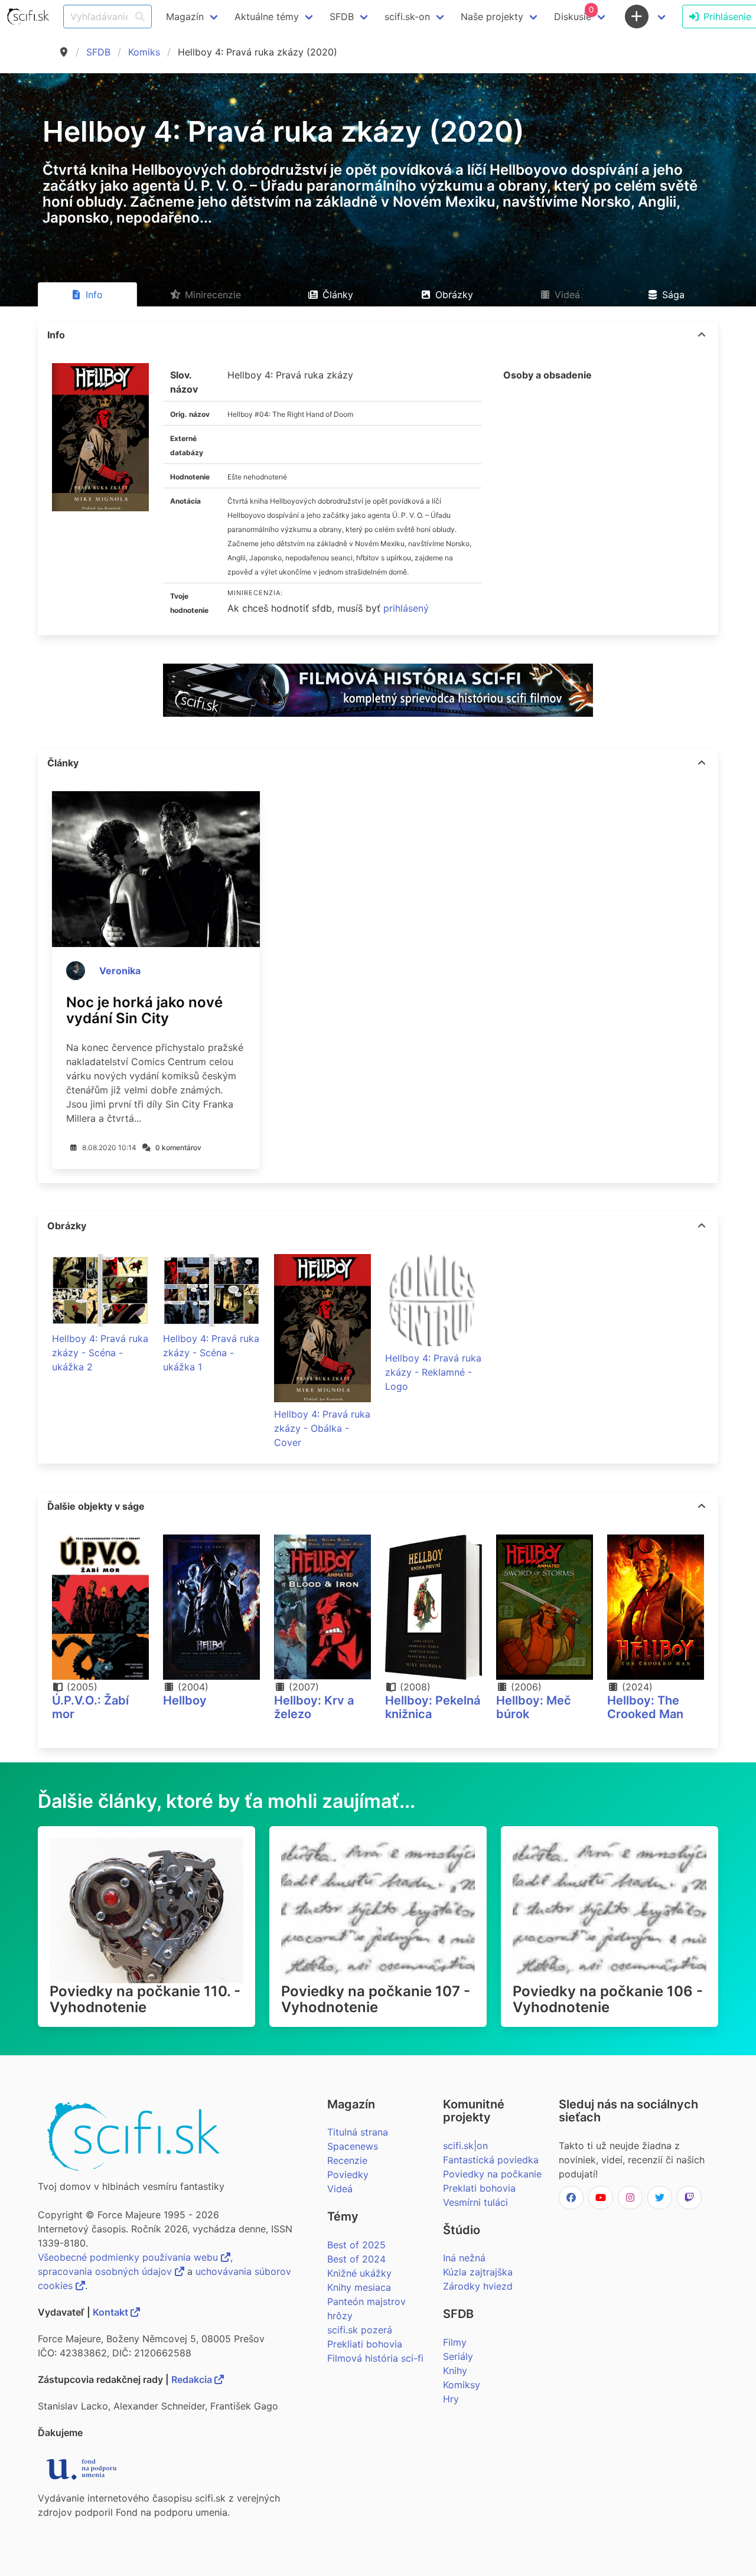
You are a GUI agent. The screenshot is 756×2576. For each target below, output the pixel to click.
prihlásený (406, 608)
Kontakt (112, 2312)
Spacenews (353, 2146)
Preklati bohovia (479, 2188)
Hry (451, 2399)
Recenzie (347, 2160)
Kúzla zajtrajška (478, 2272)
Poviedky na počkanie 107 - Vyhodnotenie (376, 1999)
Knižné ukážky (359, 2273)
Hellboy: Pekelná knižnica (433, 1707)
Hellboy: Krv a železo (314, 1707)
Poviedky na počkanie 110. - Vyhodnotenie (145, 1999)
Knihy (455, 2371)
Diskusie (574, 14)
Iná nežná (464, 2258)
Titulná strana (358, 2132)
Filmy (455, 2342)
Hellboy (185, 1700)
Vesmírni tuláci (475, 2202)
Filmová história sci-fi (375, 2358)
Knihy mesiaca (359, 2287)
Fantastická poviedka (491, 2160)
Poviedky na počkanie (492, 2174)
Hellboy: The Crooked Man (645, 1707)
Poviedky (348, 2175)
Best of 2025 (356, 2245)
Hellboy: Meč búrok (534, 1707)
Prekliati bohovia (365, 2344)
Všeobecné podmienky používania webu (129, 2257)
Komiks (144, 52)
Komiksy (462, 2385)
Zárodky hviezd (478, 2286)
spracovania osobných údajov (106, 2271)
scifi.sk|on (465, 2146)
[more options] (702, 335)
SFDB (98, 52)
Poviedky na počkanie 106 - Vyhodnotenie (608, 1999)
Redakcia (193, 2379)
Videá (340, 2189)
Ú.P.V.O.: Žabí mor (90, 1707)
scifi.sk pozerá (360, 2330)
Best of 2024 (356, 2259)
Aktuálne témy (267, 17)
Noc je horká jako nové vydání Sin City (144, 1010)
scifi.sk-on (407, 17)
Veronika (120, 971)
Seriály (458, 2356)
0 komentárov (178, 1147)
